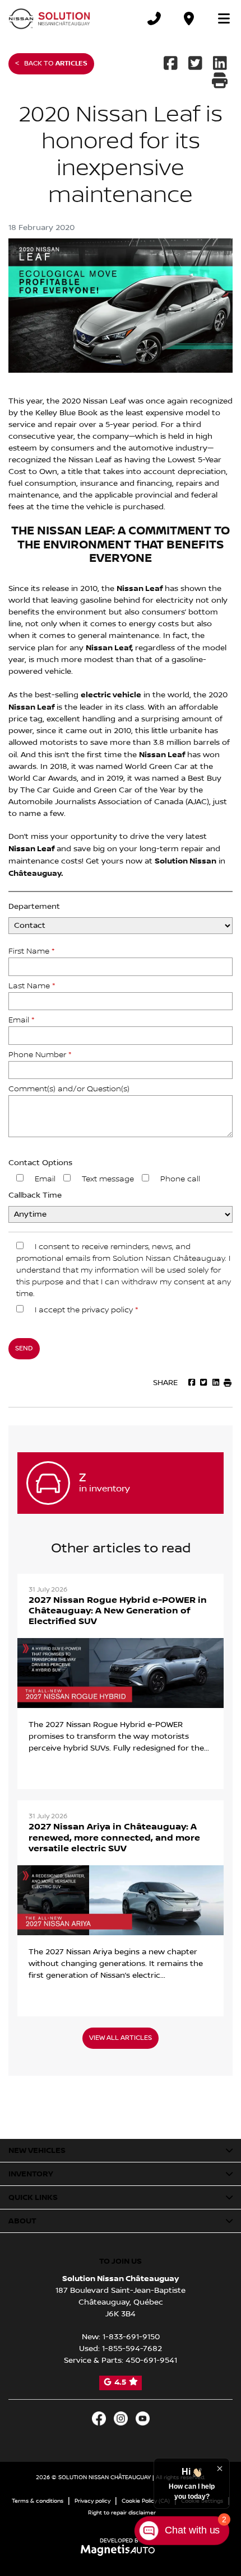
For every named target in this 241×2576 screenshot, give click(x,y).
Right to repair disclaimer (122, 2512)
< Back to (51, 64)
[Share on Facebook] (172, 64)
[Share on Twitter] (196, 64)
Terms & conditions (38, 2501)
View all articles (121, 2038)
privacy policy (107, 1310)
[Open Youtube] (143, 2418)
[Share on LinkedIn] (220, 64)
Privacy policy (92, 2501)
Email (21, 1020)
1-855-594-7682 (132, 2349)
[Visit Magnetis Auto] (121, 2550)
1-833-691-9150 (131, 2337)
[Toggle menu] (219, 18)
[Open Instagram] (121, 2418)
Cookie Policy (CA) (146, 2501)
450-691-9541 (151, 2361)
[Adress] (189, 18)
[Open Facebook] (99, 2418)
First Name (31, 951)
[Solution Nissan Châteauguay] (50, 18)
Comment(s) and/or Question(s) (69, 1089)
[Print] (221, 82)
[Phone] (154, 18)
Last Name (32, 986)
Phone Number (40, 1055)
